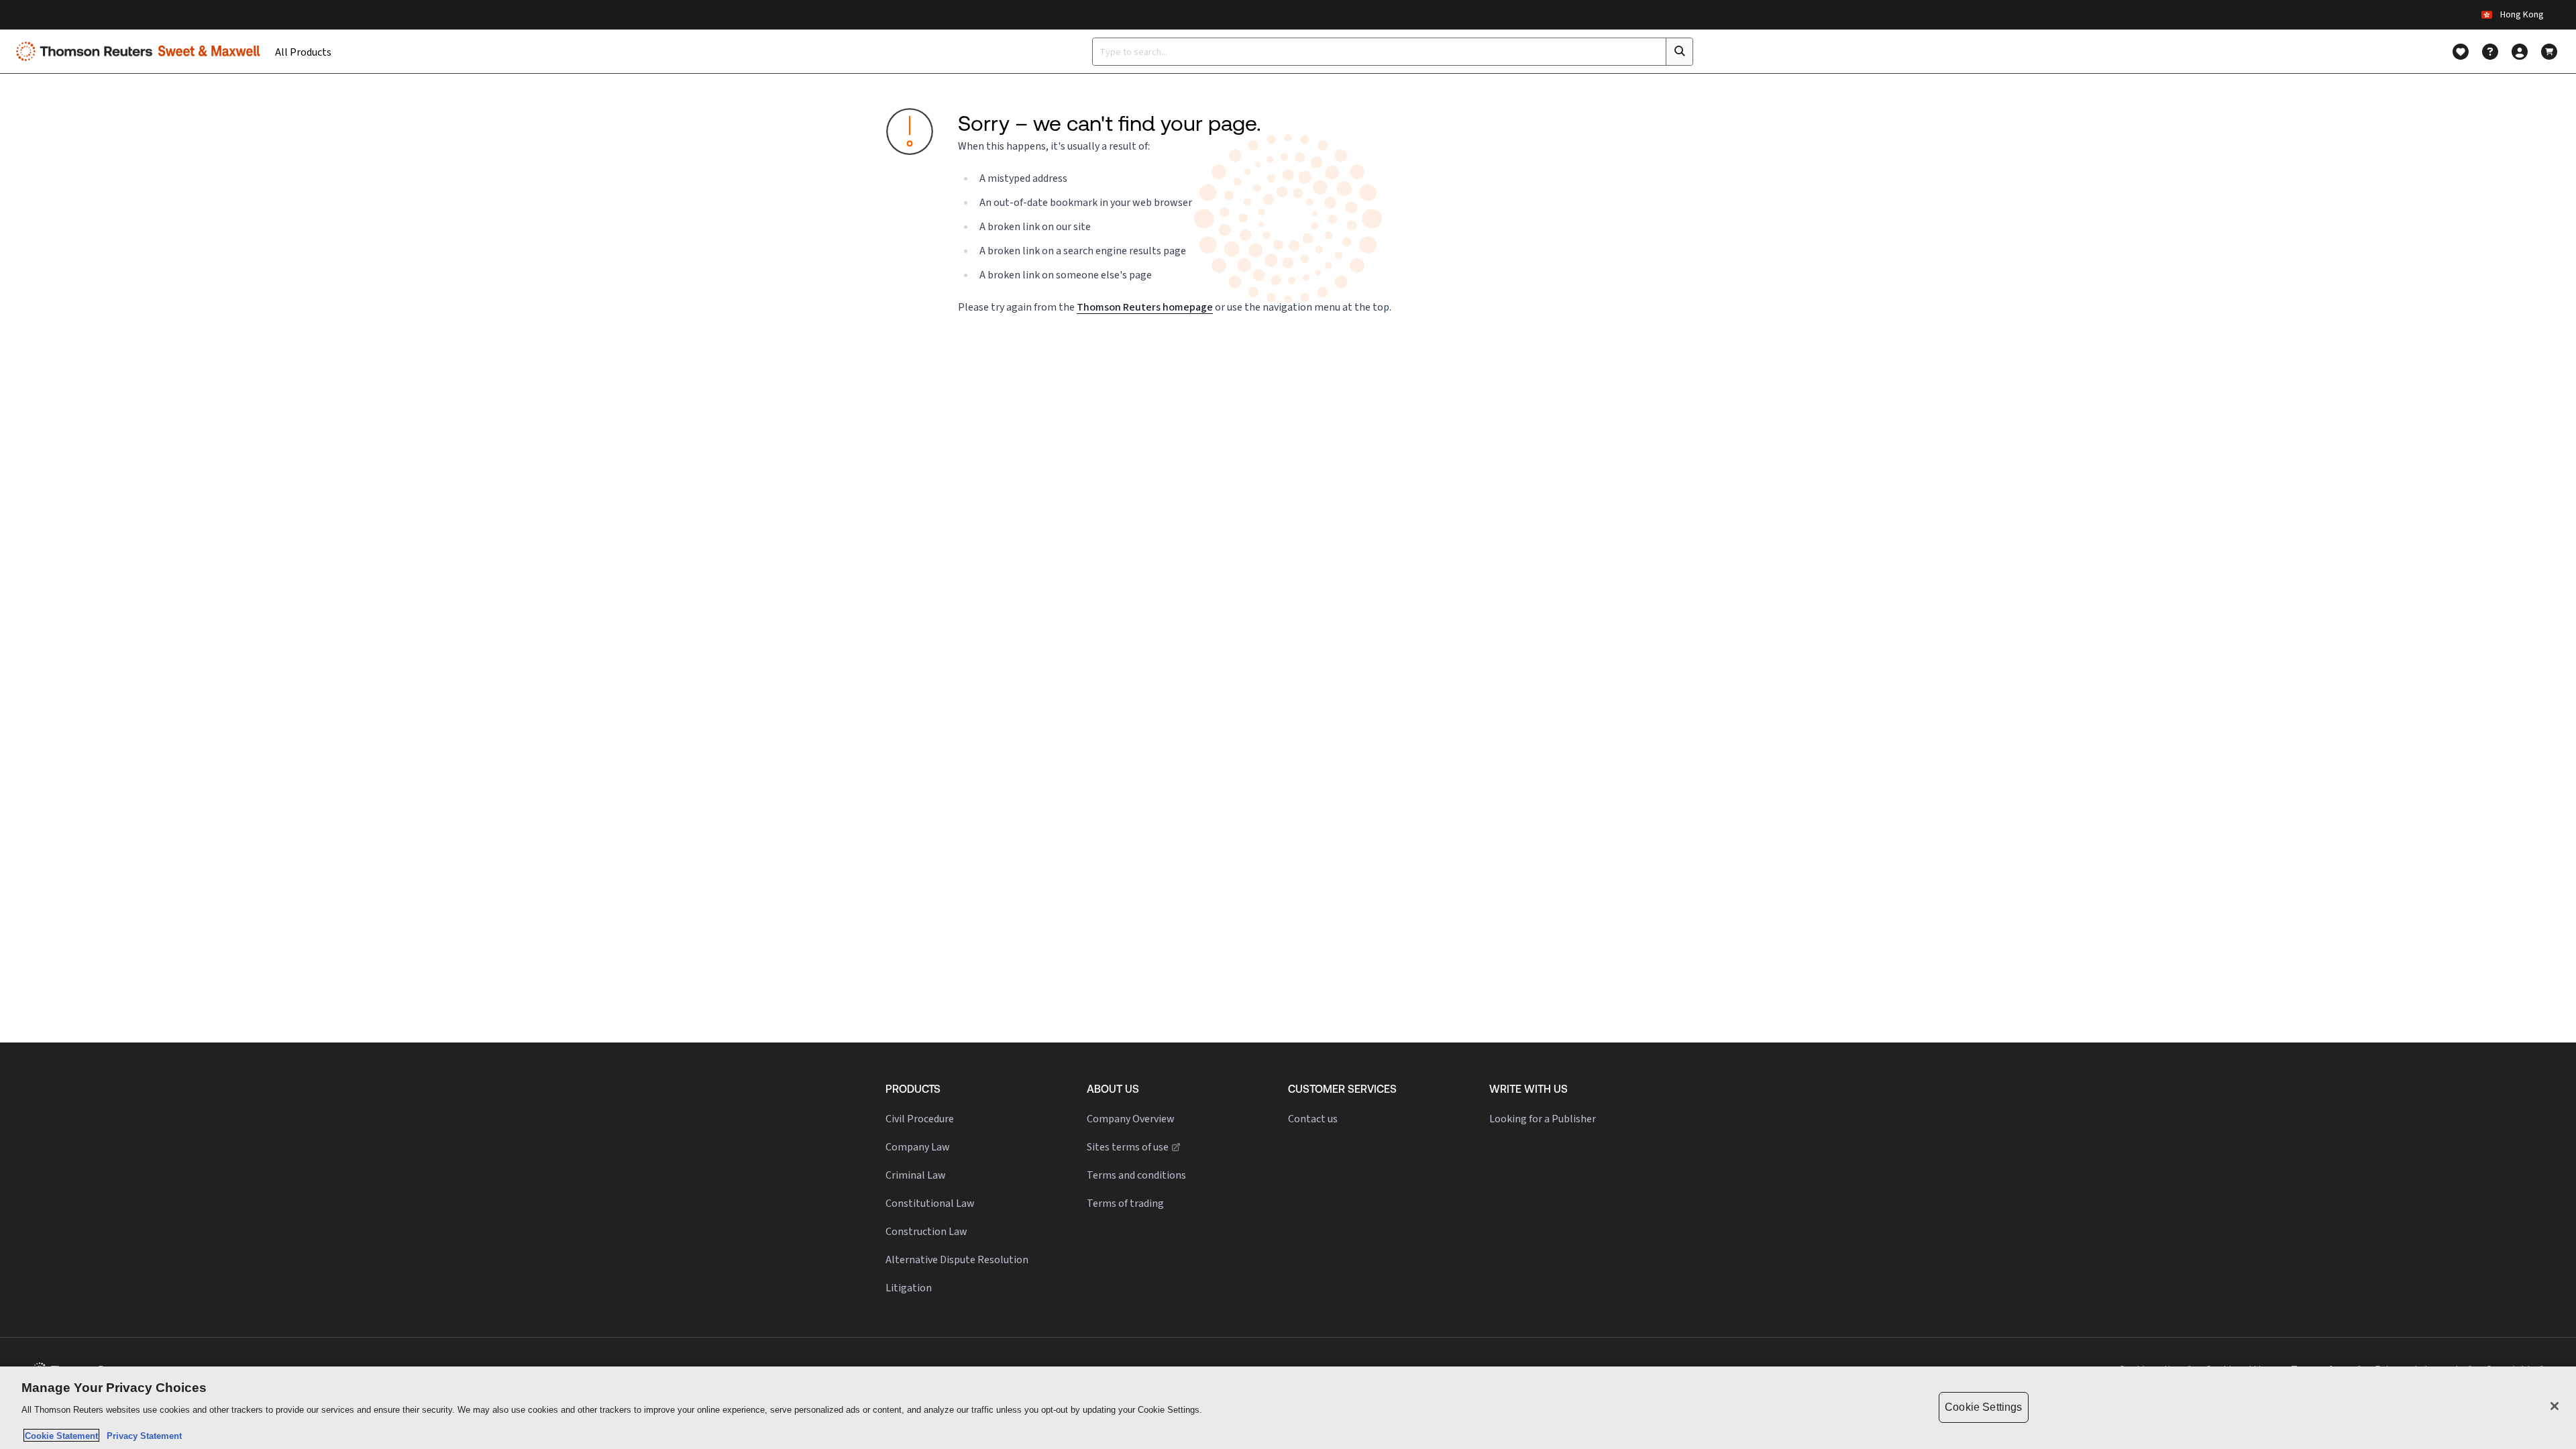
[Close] (2555, 1406)
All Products (303, 52)
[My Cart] (2549, 52)
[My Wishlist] (2461, 52)
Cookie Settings (1983, 1407)
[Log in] (2520, 52)
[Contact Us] (2490, 52)
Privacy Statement (142, 1435)
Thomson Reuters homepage (1145, 307)
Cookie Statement (61, 1435)
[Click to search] (1679, 52)
